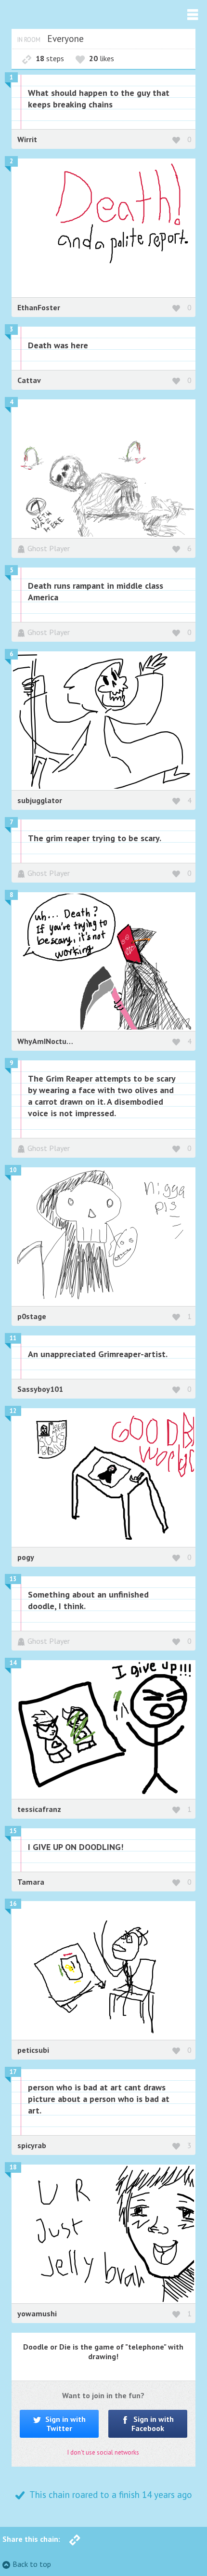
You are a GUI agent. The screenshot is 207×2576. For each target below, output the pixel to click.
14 (13, 1663)
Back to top (32, 2564)
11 (13, 1338)
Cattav (29, 380)
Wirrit (27, 139)
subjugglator (40, 800)
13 (13, 1579)
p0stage (32, 1316)
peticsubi (33, 2050)
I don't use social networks (103, 2452)
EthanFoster (39, 307)
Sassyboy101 (40, 1389)
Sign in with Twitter (65, 2424)
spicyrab (32, 2145)
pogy (26, 1557)
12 (13, 1411)
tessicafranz (39, 1809)
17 (13, 2072)
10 (13, 1170)
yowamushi (37, 2313)
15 (13, 1831)
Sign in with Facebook (153, 2424)
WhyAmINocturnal (49, 1041)
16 (13, 1904)
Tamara (31, 1882)
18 (13, 2167)
